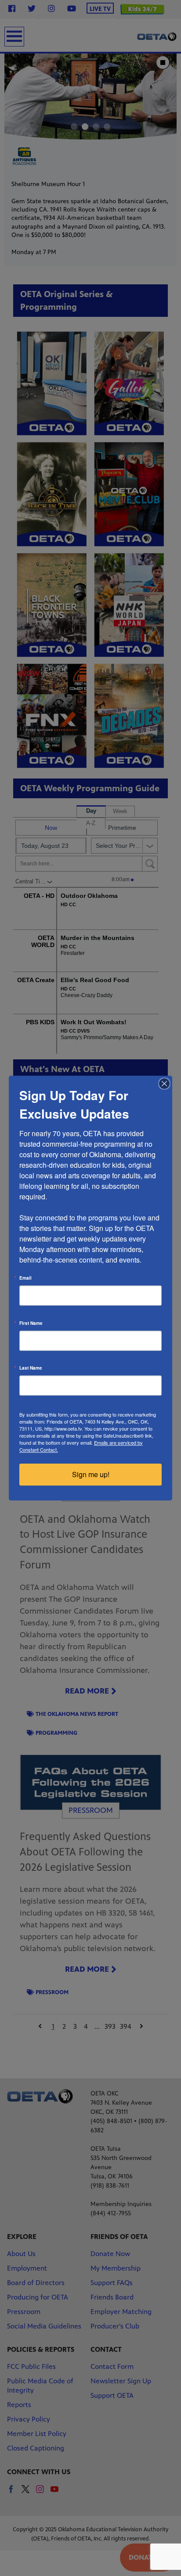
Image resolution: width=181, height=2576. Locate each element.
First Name (31, 1323)
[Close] (164, 1083)
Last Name (31, 1368)
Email (25, 1278)
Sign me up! (91, 1474)
